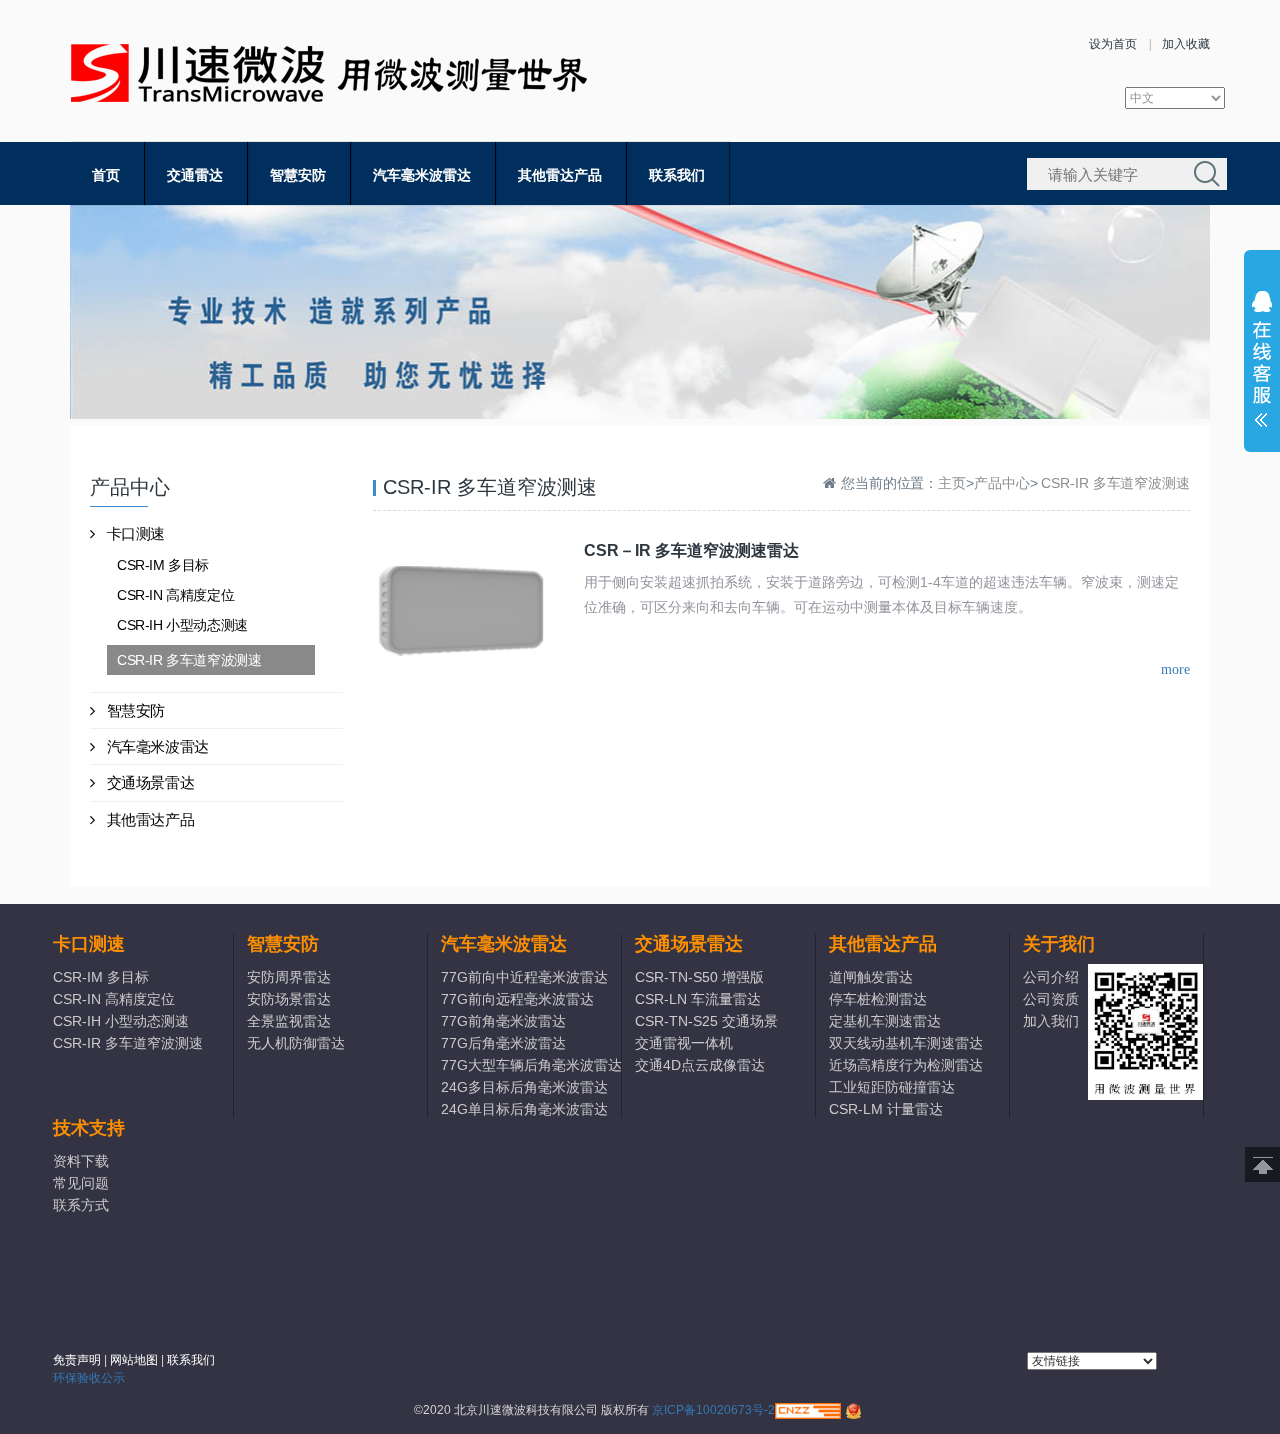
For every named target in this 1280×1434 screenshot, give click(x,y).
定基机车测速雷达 (885, 1021)
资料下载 (81, 1161)
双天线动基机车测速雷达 (906, 1043)
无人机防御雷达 (296, 1043)
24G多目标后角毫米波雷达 (524, 1087)
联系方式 (81, 1205)
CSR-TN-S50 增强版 (699, 977)
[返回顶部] (1262, 1164)
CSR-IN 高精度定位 (175, 595)
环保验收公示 (89, 1378)
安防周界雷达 (289, 977)
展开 (1262, 364)
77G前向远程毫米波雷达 (517, 999)
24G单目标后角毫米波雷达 (524, 1109)
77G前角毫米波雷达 (503, 1021)
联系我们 (677, 175)
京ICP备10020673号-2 (713, 1410)
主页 (952, 483)
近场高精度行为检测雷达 (906, 1065)
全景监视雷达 (289, 1021)
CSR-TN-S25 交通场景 (706, 1021)
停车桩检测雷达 (878, 999)
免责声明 (77, 1360)
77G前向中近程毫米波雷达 (524, 977)
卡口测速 (136, 533)
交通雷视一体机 (684, 1043)
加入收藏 (1186, 44)
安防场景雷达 (289, 999)
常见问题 (81, 1183)
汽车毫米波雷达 (422, 175)
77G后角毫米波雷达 (503, 1043)
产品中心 (1002, 483)
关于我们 (1059, 944)
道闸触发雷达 (871, 977)
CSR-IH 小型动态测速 (182, 625)
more (1175, 669)
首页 (106, 175)
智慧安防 (298, 175)
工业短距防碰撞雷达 (892, 1087)
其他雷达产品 (560, 175)
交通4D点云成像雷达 (700, 1065)
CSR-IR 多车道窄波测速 (189, 660)
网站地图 (134, 1360)
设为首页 (1113, 44)
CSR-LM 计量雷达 (886, 1109)
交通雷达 (195, 175)
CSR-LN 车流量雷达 (698, 999)
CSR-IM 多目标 (163, 565)
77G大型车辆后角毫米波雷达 (530, 1065)
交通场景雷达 (151, 782)
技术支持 (89, 1128)
